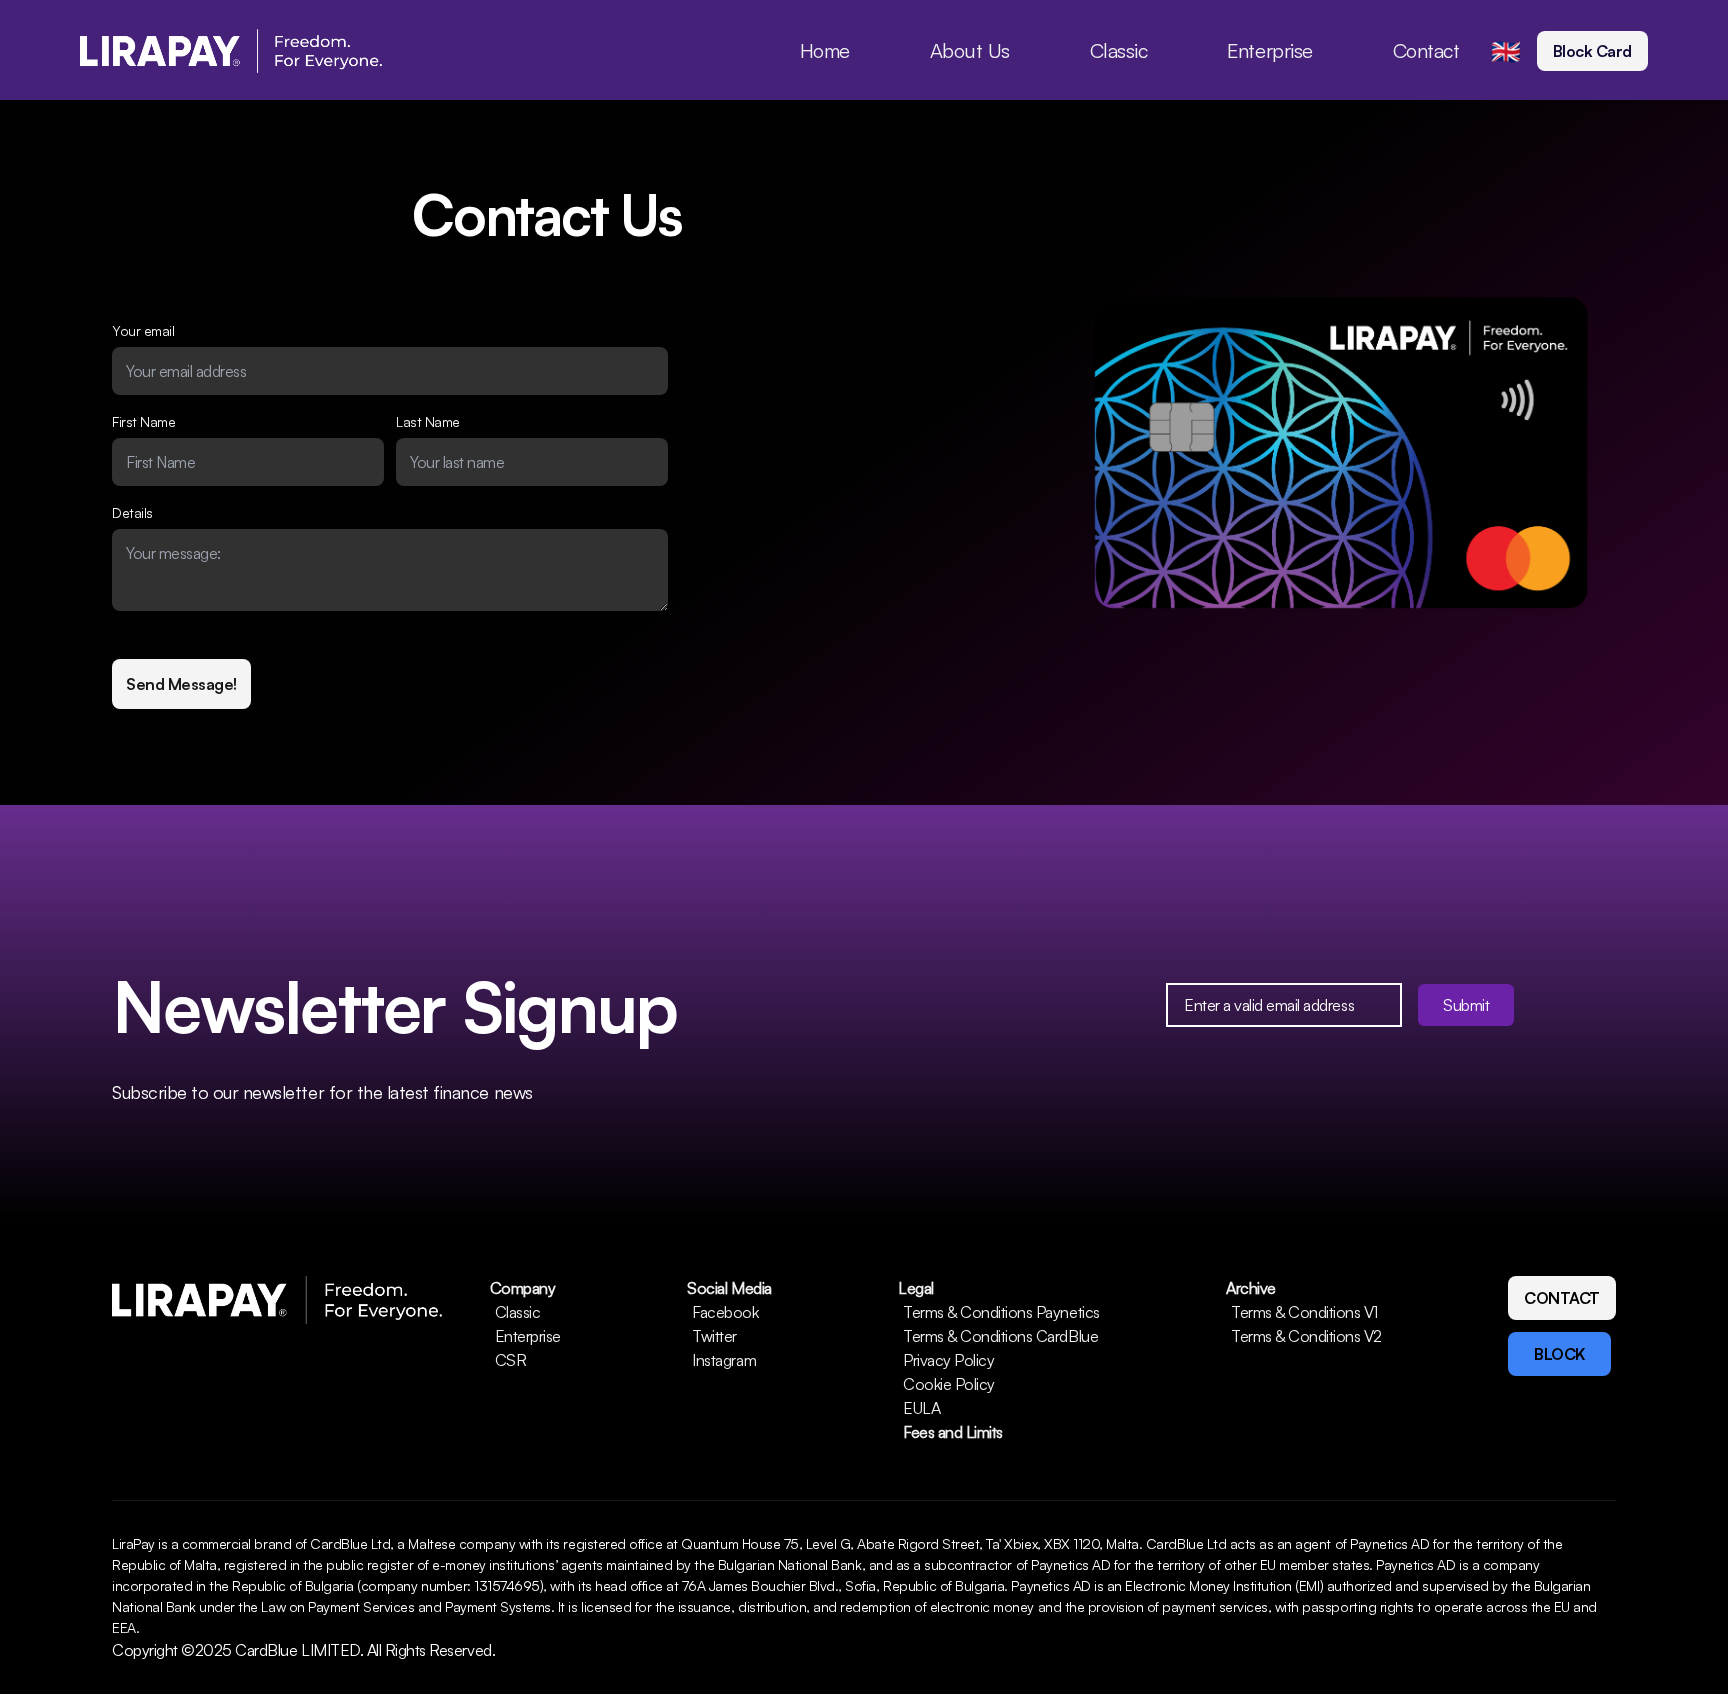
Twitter (714, 1336)
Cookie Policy (949, 1384)
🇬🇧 (1506, 51)
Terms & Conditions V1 (1304, 1312)
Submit (1466, 1005)
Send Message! (181, 684)
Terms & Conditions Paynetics (1001, 1312)
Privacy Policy (948, 1360)
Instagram (724, 1360)
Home (825, 50)
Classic (1119, 50)
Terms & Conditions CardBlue (1000, 1336)
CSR (511, 1360)
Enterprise (1269, 50)
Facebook (725, 1312)
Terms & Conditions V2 (1306, 1336)
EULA (921, 1408)
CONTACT (1562, 1298)
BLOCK (1559, 1354)
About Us (970, 50)
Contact (1426, 50)
